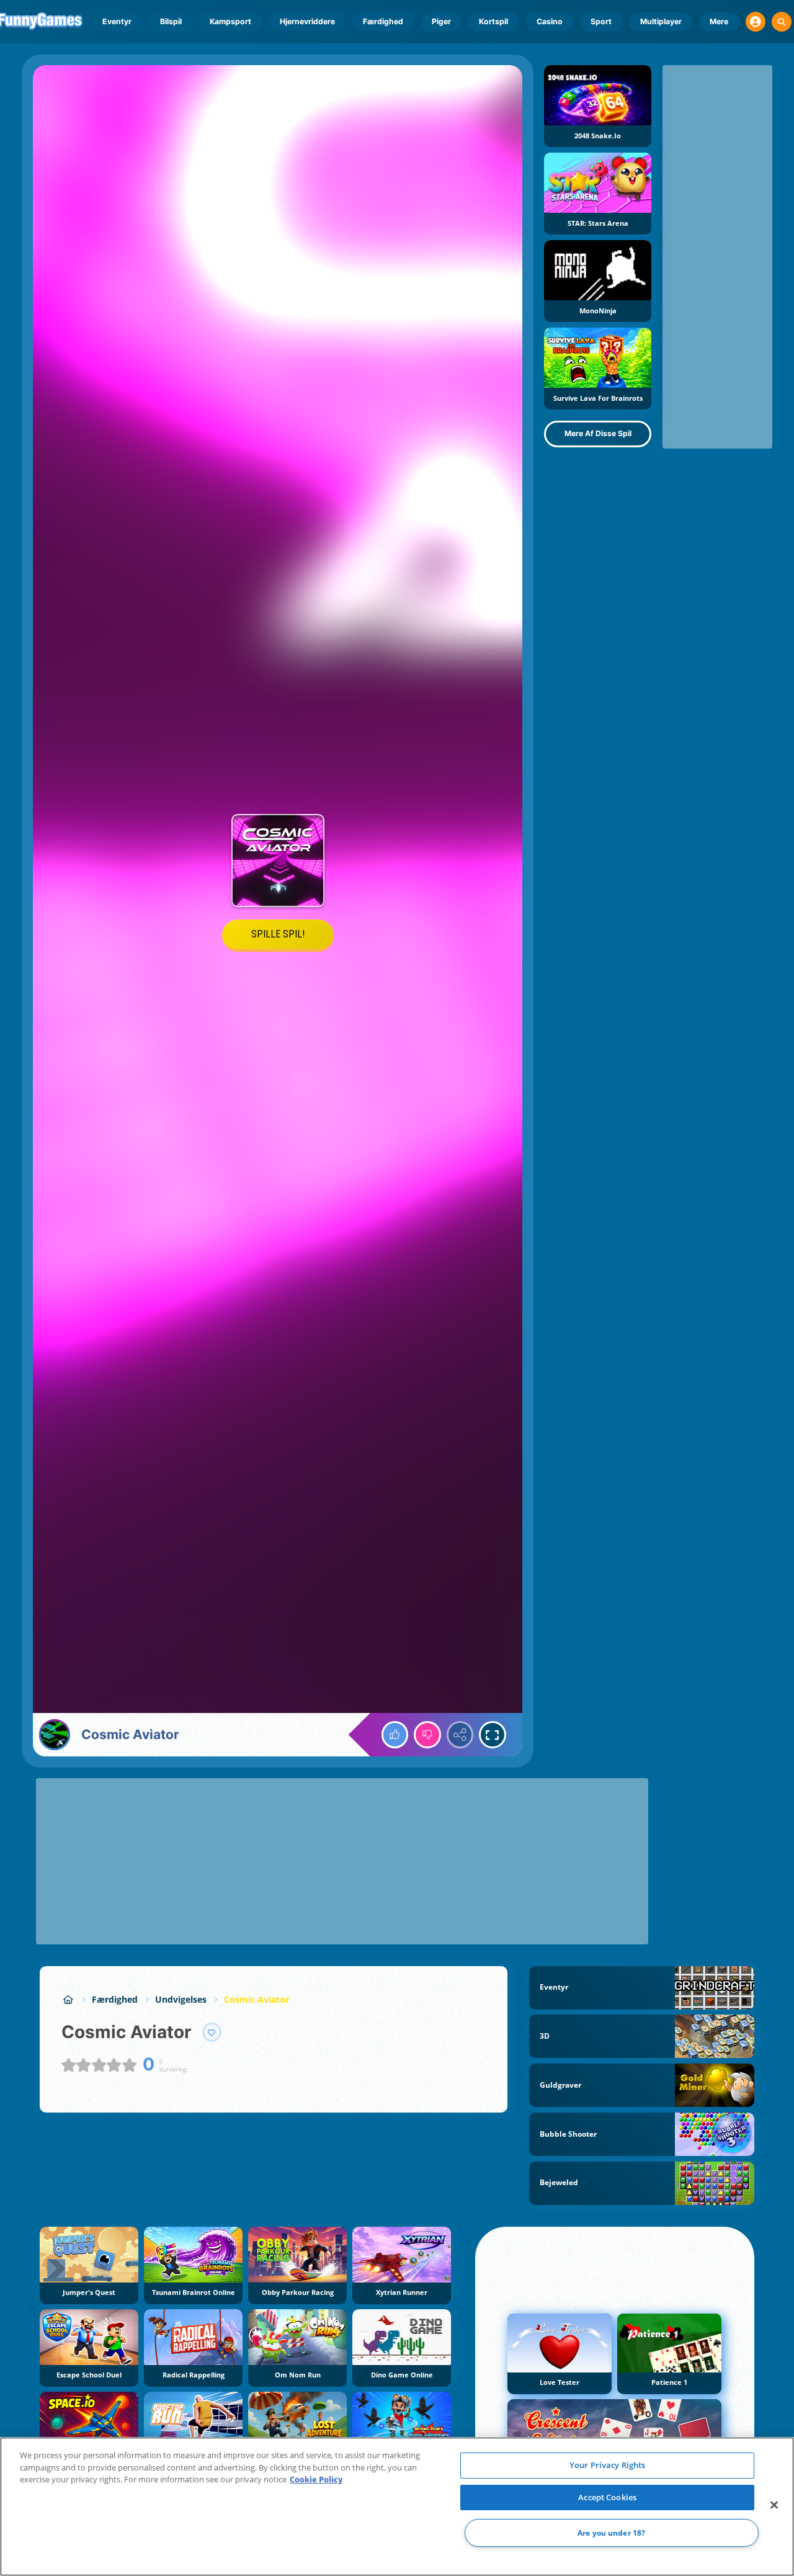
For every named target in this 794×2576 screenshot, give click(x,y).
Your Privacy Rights (607, 2465)
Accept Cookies (607, 2497)
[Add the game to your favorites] (212, 2033)
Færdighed (383, 21)
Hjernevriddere (307, 21)
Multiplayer (661, 21)
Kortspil (493, 21)
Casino (550, 21)
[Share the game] (460, 1735)
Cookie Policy (316, 2479)
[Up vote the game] (395, 1735)
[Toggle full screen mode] (493, 1735)
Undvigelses (181, 1999)
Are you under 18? (611, 2533)
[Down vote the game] (427, 1735)
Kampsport (230, 21)
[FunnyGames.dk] (68, 1999)
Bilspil (171, 21)
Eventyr (117, 21)
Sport (601, 21)
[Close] (774, 2505)
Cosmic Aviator (256, 1999)
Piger (441, 21)
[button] (756, 22)
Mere (719, 21)
